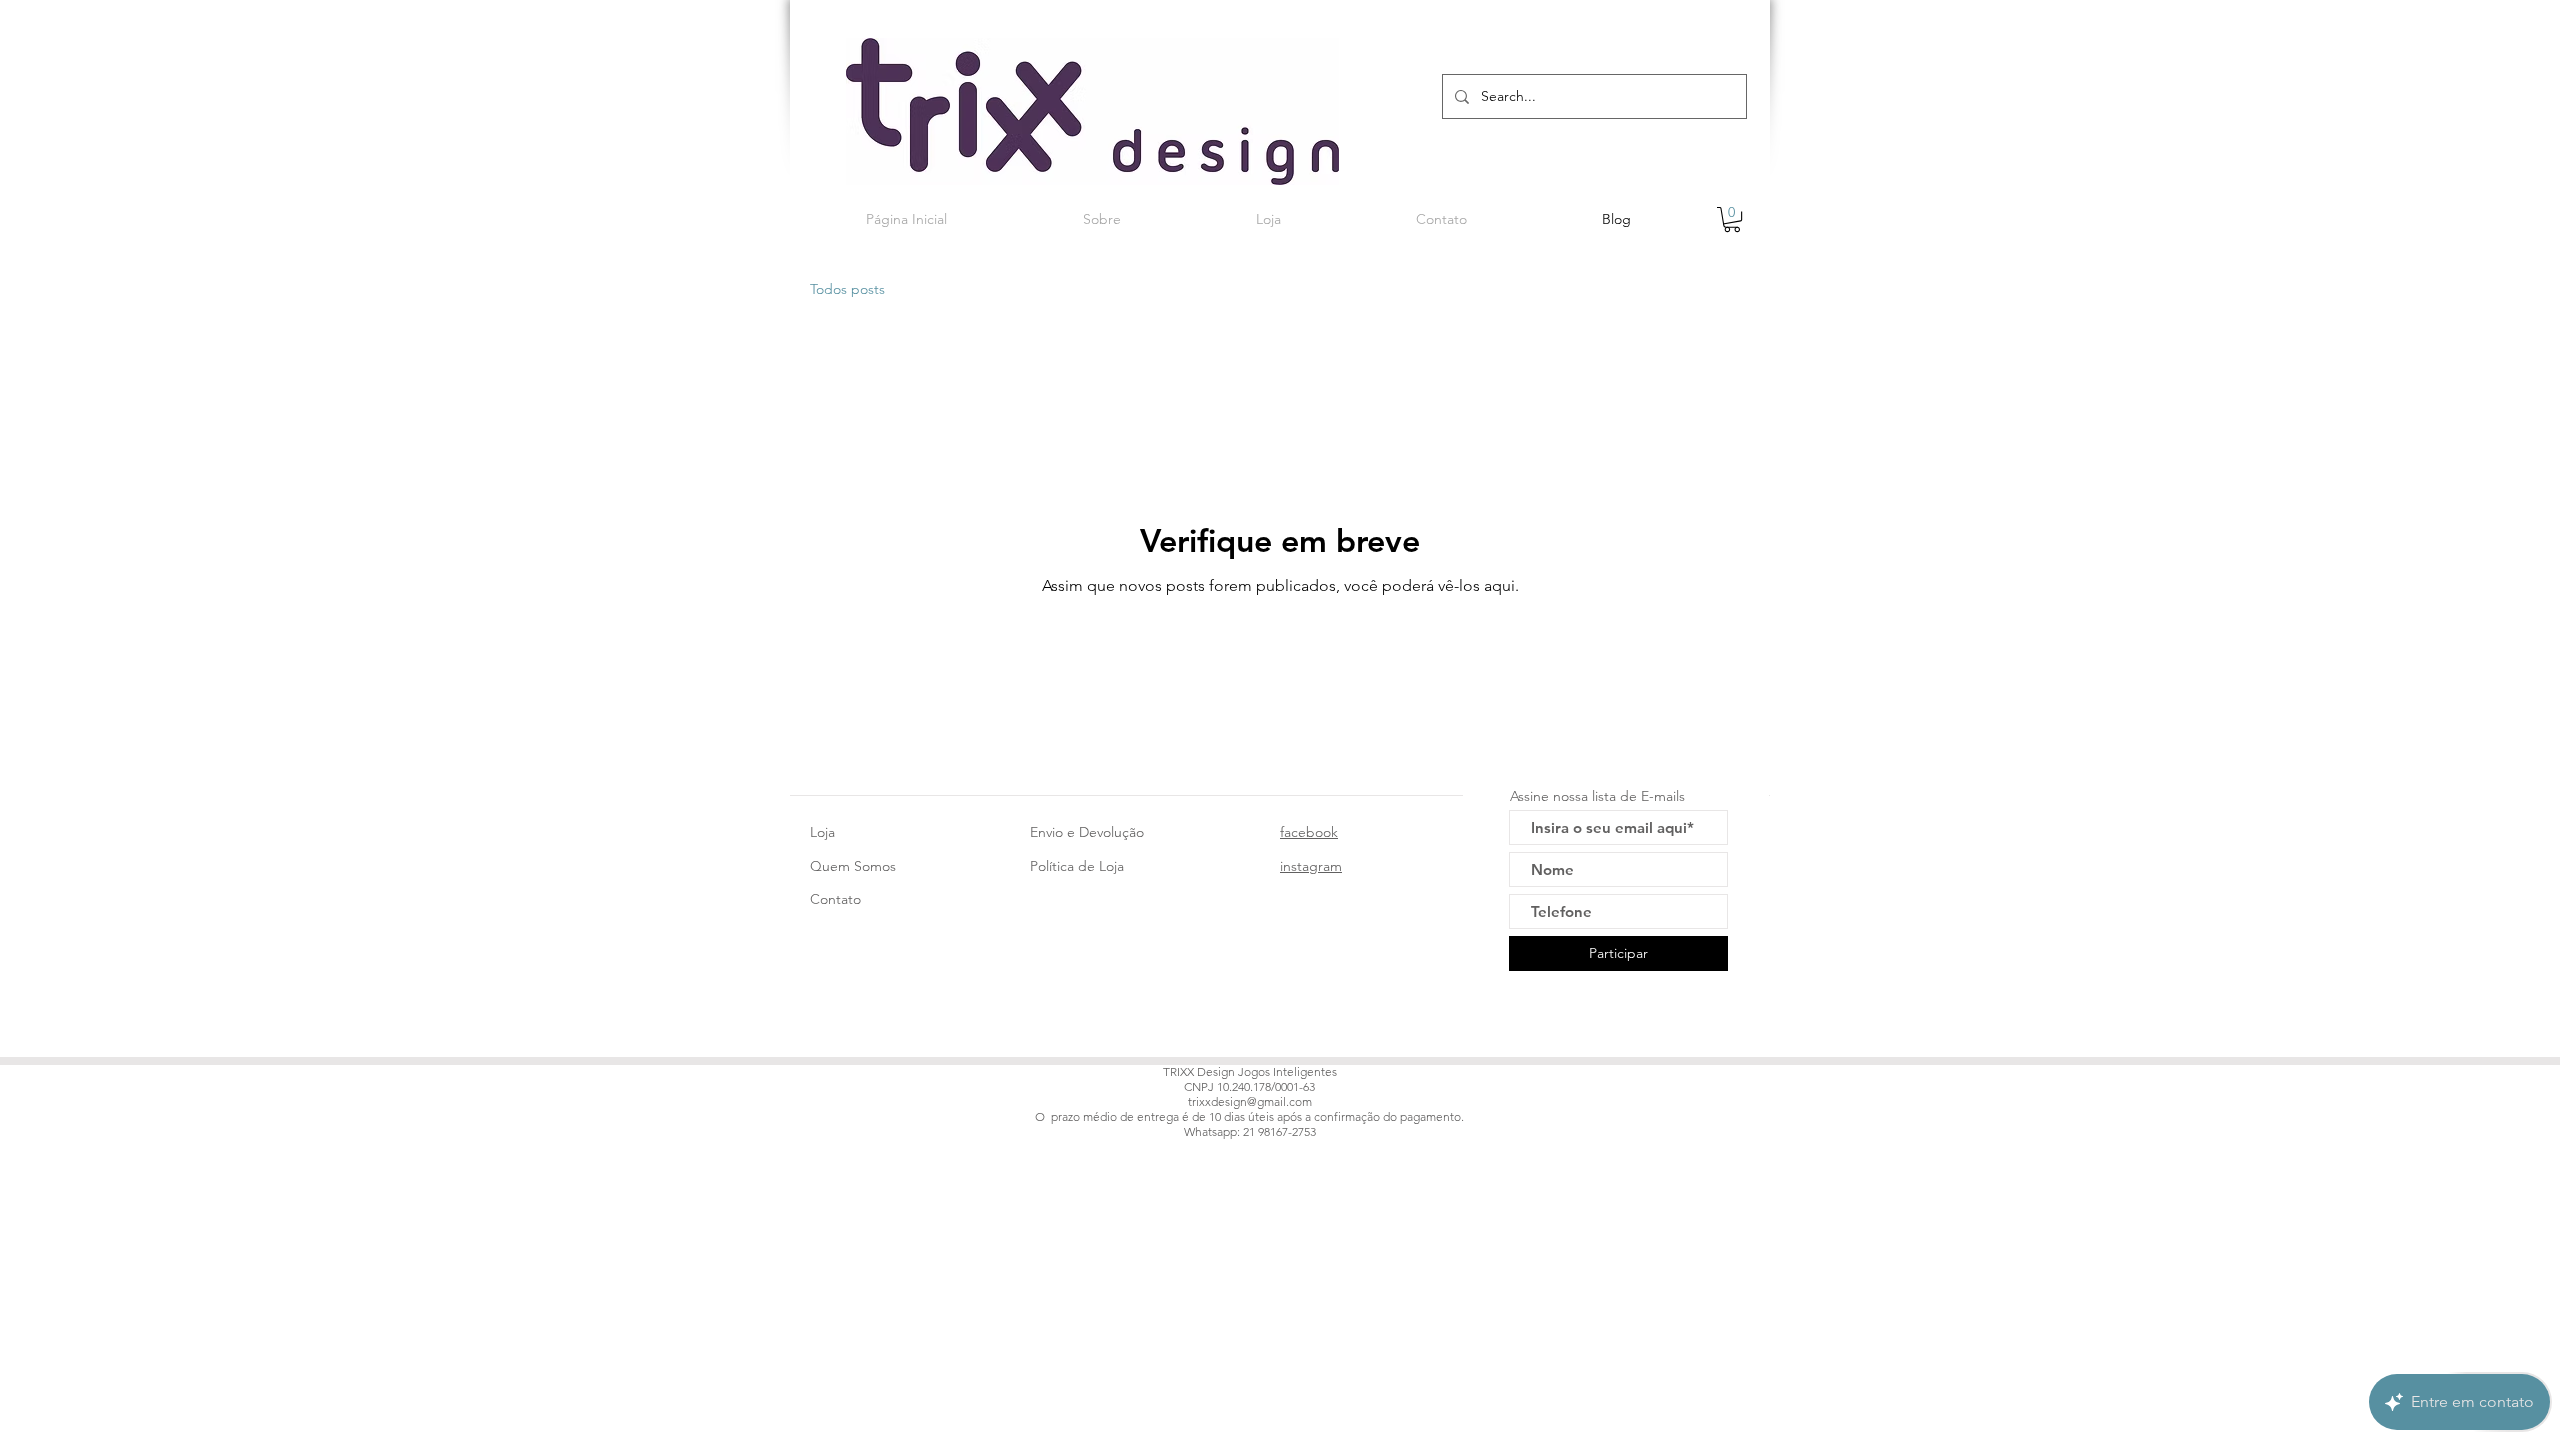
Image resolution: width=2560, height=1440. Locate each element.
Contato (835, 899)
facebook (1309, 832)
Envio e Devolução (1087, 832)
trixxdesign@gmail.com (1250, 1101)
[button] (1732, 219)
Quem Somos (853, 866)
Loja (822, 832)
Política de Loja (1077, 866)
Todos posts (847, 289)
